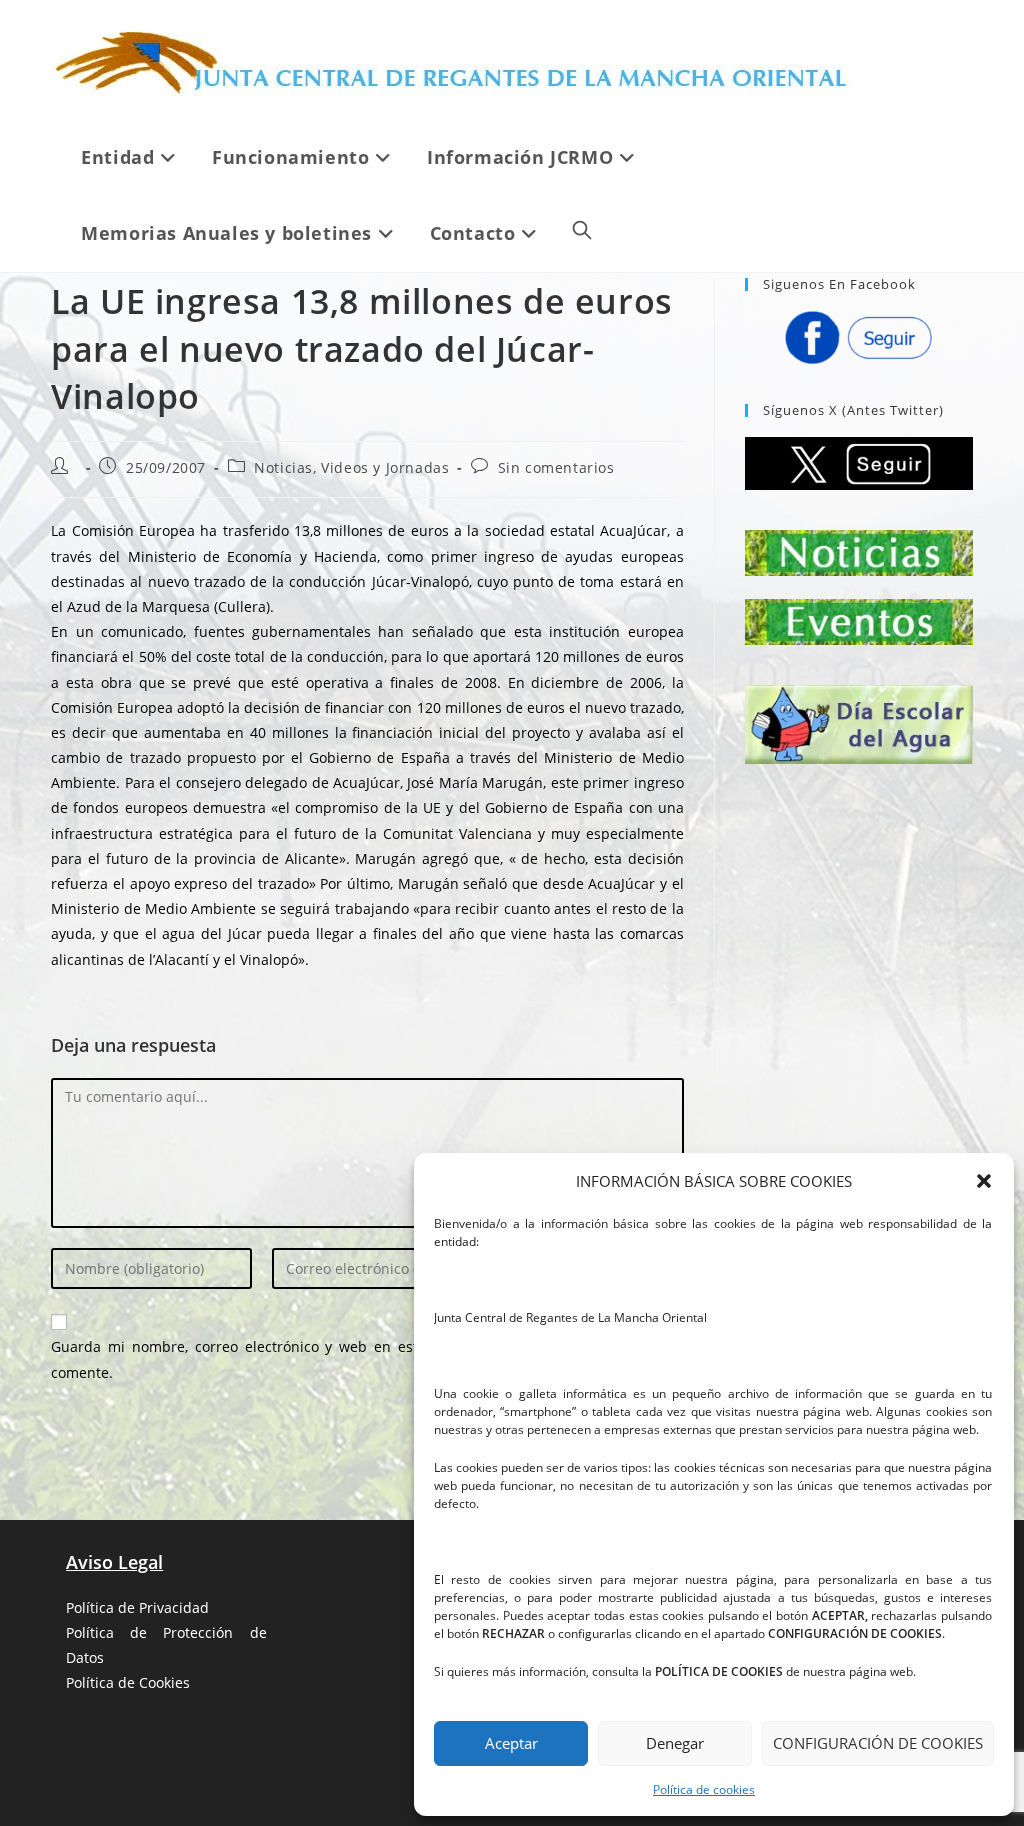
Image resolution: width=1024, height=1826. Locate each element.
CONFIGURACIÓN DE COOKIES (878, 1743)
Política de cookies (704, 1789)
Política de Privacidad (137, 1607)
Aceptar (511, 1743)
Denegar (675, 1743)
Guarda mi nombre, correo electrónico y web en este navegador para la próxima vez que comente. (367, 1359)
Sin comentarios (556, 467)
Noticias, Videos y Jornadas (351, 467)
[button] (984, 1181)
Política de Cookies (128, 1682)
